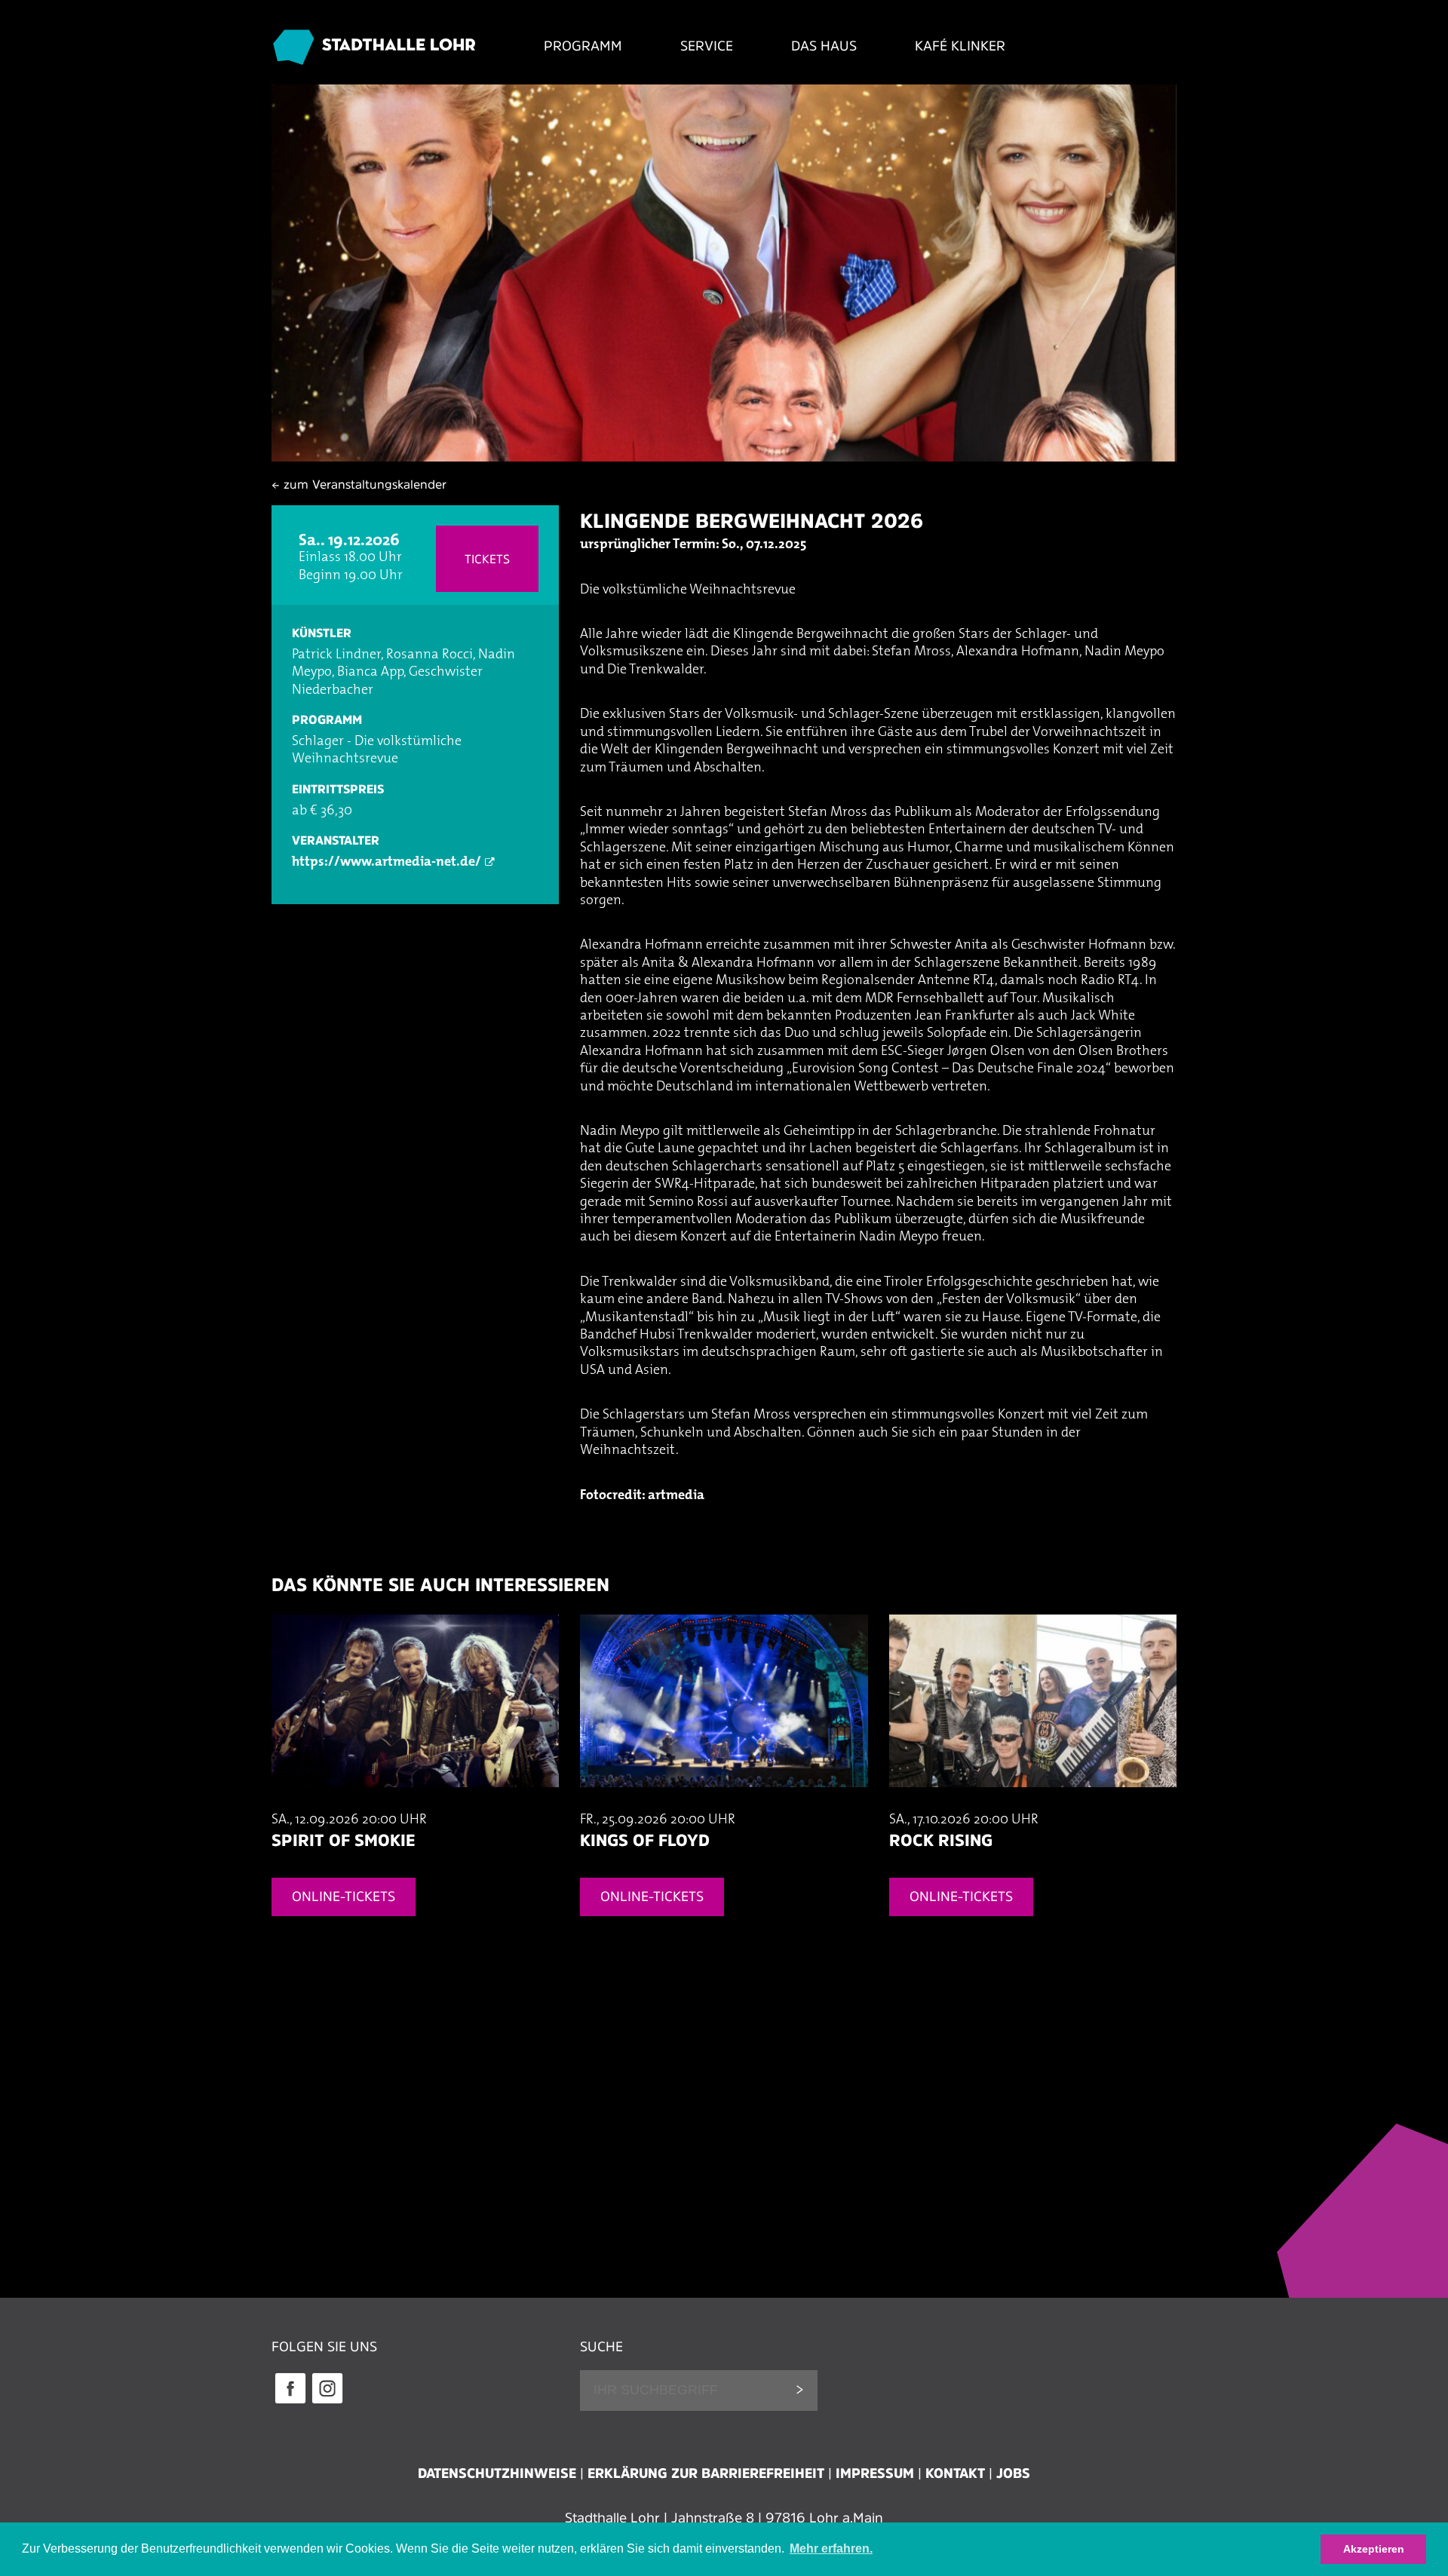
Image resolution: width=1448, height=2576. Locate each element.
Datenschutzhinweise (497, 2473)
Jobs (1013, 2473)
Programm (583, 46)
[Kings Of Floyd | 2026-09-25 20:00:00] (724, 1802)
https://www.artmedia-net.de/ (387, 863)
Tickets (487, 559)
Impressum (875, 2473)
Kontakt (955, 2473)
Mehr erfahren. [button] (831, 2548)
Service (707, 46)
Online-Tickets (344, 1897)
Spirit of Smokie (343, 1840)
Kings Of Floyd (645, 1840)
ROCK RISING (941, 1840)
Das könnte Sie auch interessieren (440, 1585)
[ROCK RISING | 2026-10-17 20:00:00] (1033, 1802)
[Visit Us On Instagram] (327, 2402)
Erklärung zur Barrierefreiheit (706, 2473)
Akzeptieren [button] (1374, 2549)
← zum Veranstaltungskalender (359, 484)
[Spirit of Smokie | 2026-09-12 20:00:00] (415, 1802)
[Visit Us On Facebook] (290, 2402)
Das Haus (824, 46)
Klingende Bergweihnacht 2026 (752, 521)
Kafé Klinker (960, 46)
